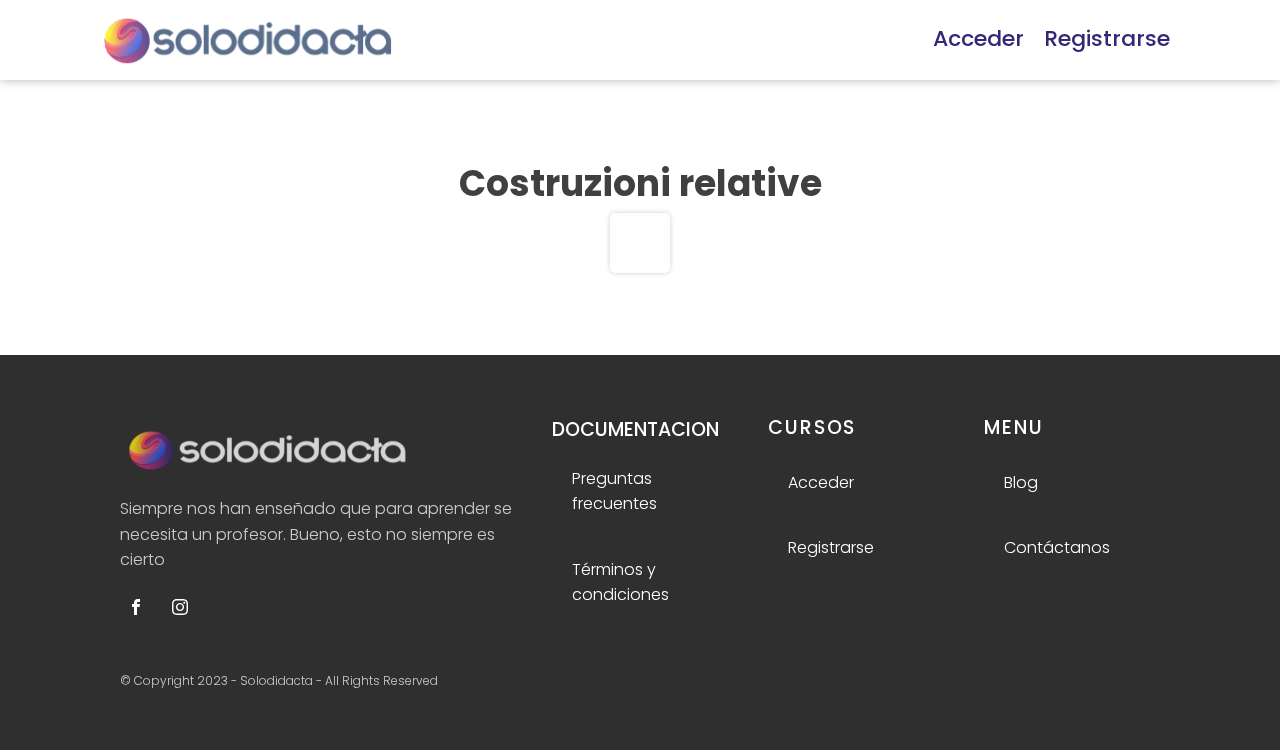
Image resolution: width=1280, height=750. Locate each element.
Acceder (978, 38)
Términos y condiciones (620, 582)
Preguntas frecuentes (614, 491)
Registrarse (1107, 38)
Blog (1021, 482)
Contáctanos (1057, 547)
